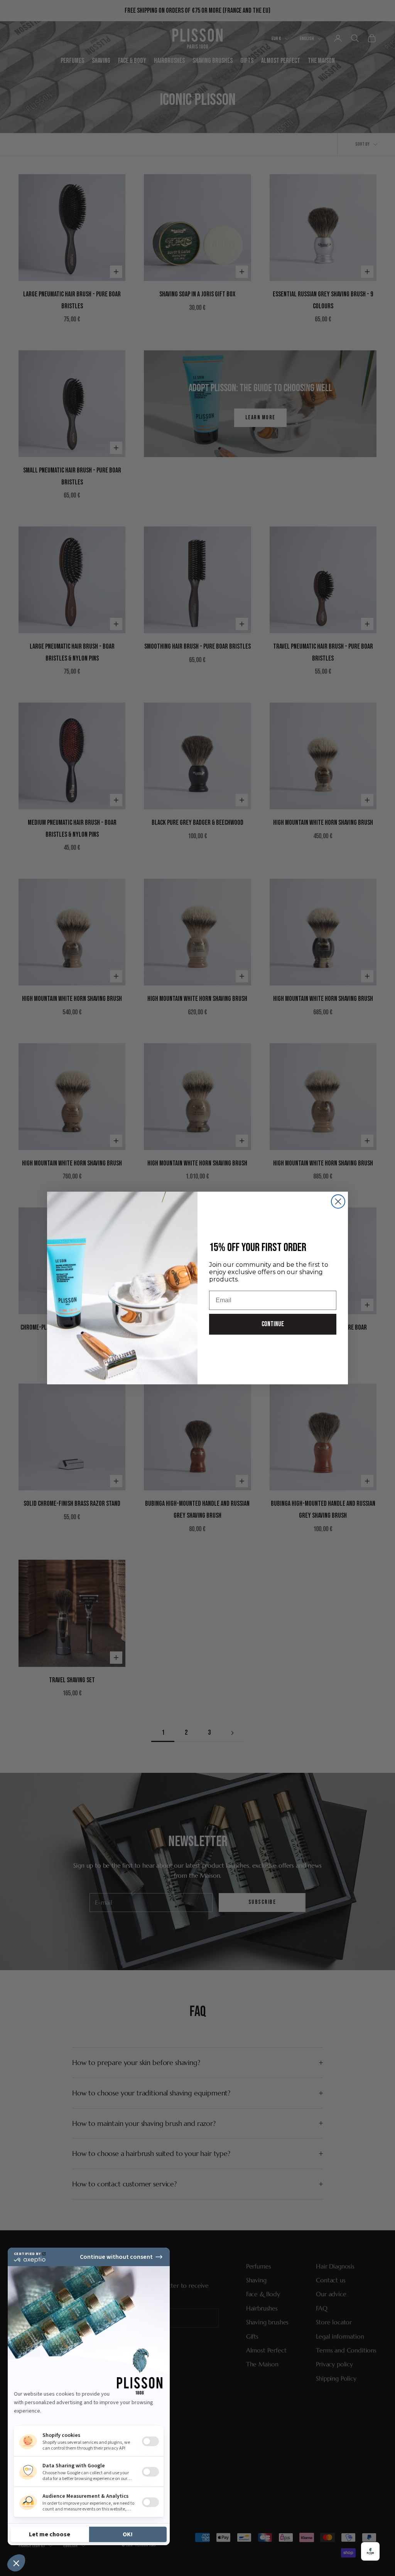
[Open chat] (370, 2551)
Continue (273, 1324)
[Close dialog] (338, 1201)
